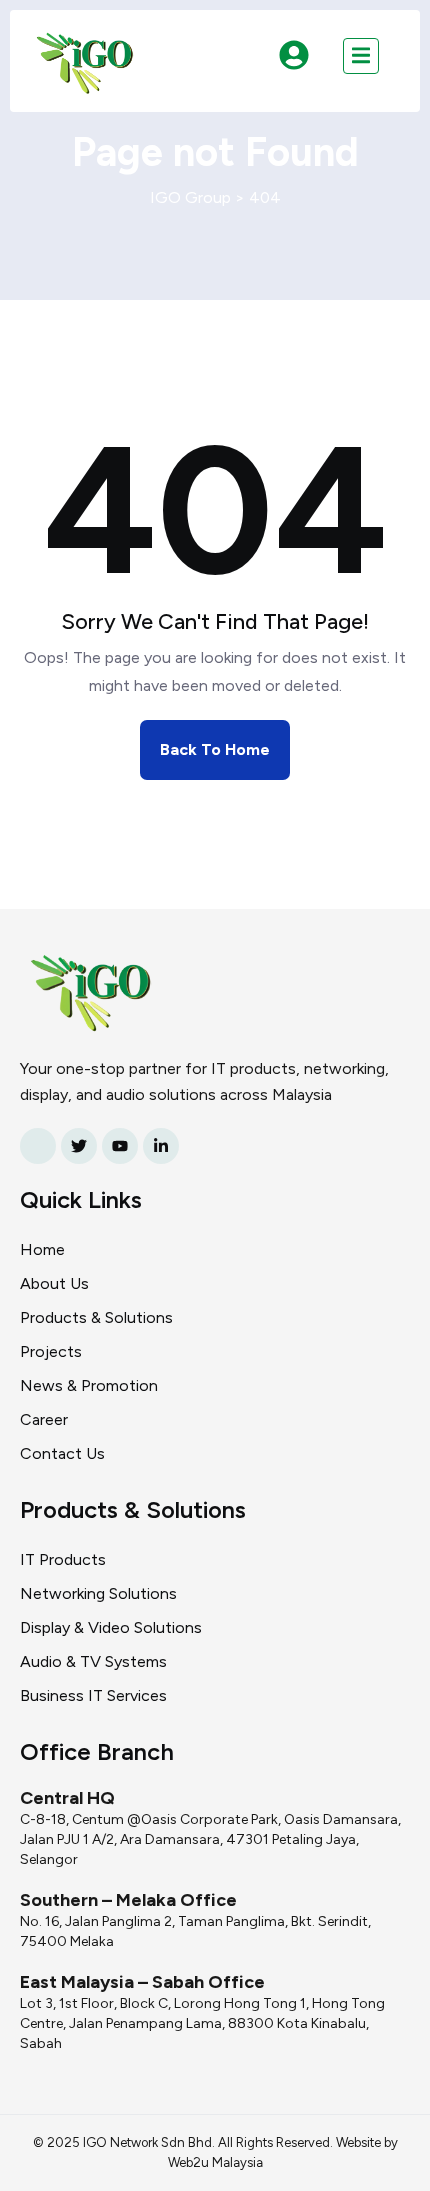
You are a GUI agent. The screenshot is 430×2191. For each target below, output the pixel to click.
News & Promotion (89, 1385)
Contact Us (62, 1453)
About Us (54, 1283)
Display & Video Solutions (111, 1627)
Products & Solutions (96, 1317)
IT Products (63, 1559)
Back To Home (215, 749)
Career (44, 1419)
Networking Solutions (98, 1593)
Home (42, 1249)
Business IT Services (93, 1695)
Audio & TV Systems (93, 1661)
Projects (51, 1351)
